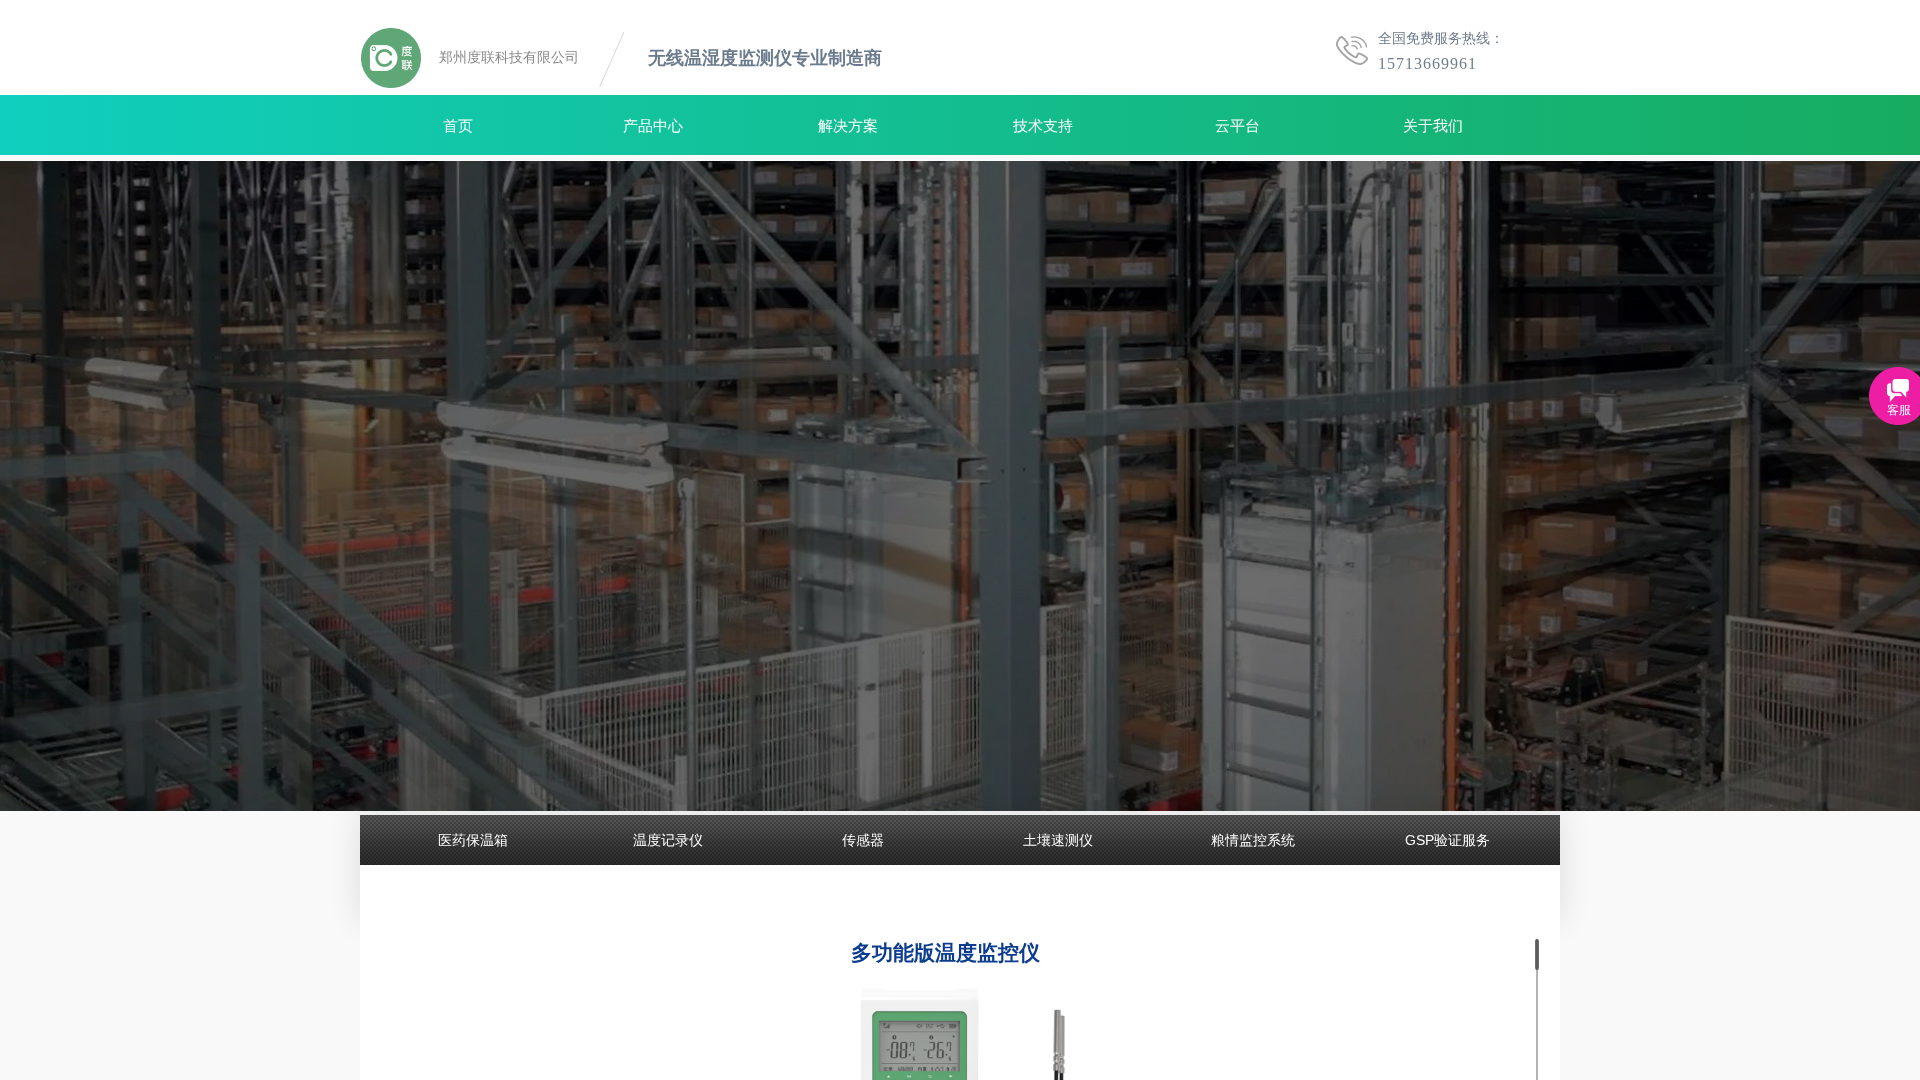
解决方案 (848, 126)
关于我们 (1433, 126)
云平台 (1237, 126)
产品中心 (653, 126)
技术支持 (1043, 126)
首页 (458, 126)
